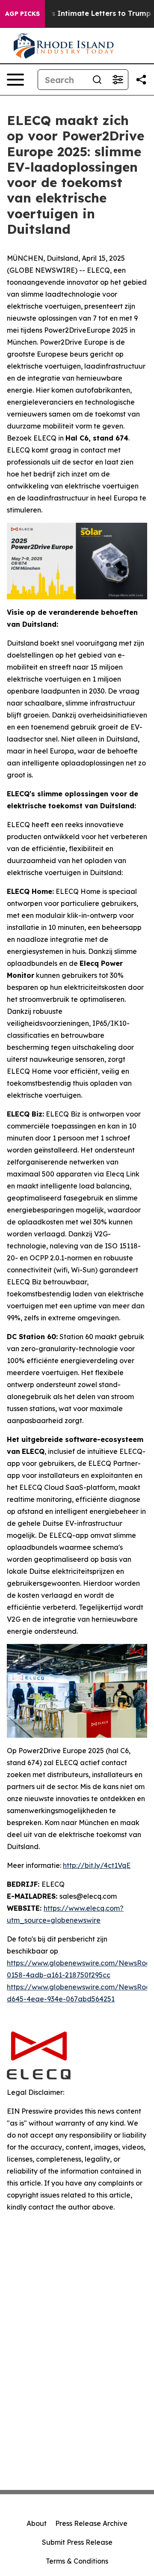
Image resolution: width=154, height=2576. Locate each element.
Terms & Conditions (77, 2561)
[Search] (97, 80)
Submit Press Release (77, 2542)
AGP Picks (22, 14)
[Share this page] (141, 80)
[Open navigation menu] (15, 80)
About (37, 2523)
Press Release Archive (91, 2523)
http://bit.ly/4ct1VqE (97, 1865)
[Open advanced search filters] (118, 80)
